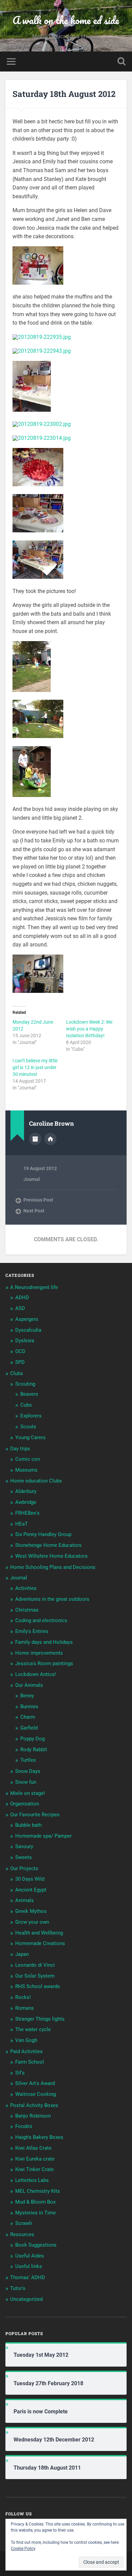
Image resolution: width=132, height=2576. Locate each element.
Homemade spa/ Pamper (43, 1836)
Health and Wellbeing (39, 1933)
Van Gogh (26, 2040)
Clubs (17, 1373)
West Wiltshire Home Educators (51, 1556)
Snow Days (28, 1771)
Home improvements (39, 1653)
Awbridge (26, 1502)
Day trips (20, 1449)
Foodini (24, 2126)
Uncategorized (26, 2299)
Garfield (29, 1728)
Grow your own (32, 1922)
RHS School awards (38, 1986)
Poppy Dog (32, 1739)
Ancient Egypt (31, 1890)
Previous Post (38, 1200)
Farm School (30, 2062)
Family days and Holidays (44, 1642)
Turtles (28, 1760)
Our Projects (24, 1868)
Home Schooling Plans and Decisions (53, 1567)
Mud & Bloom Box (35, 2202)
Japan (22, 1954)
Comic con (28, 1459)
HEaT (21, 1524)
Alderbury (26, 1491)
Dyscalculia (28, 1330)
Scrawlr (24, 2223)
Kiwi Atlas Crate (33, 2148)
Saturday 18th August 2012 (64, 94)
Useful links (29, 2266)
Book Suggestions (36, 2245)
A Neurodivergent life (34, 1287)
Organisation (25, 1804)
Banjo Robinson (33, 2116)
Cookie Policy (23, 2549)
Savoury (24, 1846)
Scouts (28, 1427)
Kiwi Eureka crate (35, 2159)
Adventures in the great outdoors (52, 1599)
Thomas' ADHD (28, 2277)
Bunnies (29, 1706)
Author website (50, 1139)
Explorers (31, 1416)
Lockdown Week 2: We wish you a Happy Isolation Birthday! (89, 1029)
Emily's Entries (32, 1631)
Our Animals (29, 1685)
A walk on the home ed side (66, 20)
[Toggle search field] (122, 62)
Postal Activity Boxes (34, 2105)
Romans (25, 2008)
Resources (22, 2234)
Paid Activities (26, 2051)
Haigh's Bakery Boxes (39, 2137)
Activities (26, 1588)
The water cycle (33, 2029)
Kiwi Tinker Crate (35, 2169)
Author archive (35, 1139)
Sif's (20, 2073)
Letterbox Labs (32, 2180)
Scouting (25, 1384)
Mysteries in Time (36, 2213)
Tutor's (18, 2288)
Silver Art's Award (35, 2083)
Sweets (24, 1857)
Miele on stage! (28, 1793)
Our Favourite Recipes (35, 1815)
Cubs (26, 1405)
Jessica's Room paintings (44, 1663)
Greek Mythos (31, 1911)
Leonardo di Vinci (35, 1965)
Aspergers (27, 1319)
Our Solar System (35, 1976)
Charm (28, 1717)
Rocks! (23, 1997)
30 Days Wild (30, 1879)
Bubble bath (28, 1825)
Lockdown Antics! (36, 1674)
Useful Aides (30, 2256)
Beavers (29, 1394)
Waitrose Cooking (36, 2094)
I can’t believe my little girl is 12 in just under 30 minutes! (35, 1067)
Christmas (27, 1610)
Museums (26, 1470)
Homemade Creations (40, 1943)
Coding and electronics (41, 1620)
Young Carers (30, 1437)
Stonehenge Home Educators (48, 1545)
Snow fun (26, 1782)
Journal (32, 1179)
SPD (20, 1362)
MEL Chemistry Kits (38, 2191)
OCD (20, 1351)
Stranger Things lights (40, 2019)
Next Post (34, 1211)
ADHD (22, 1297)
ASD (20, 1308)
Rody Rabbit (34, 1750)
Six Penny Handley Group (43, 1534)
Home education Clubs (36, 1481)
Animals (25, 1900)
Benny (27, 1696)
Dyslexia (25, 1341)
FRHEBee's (27, 1513)
